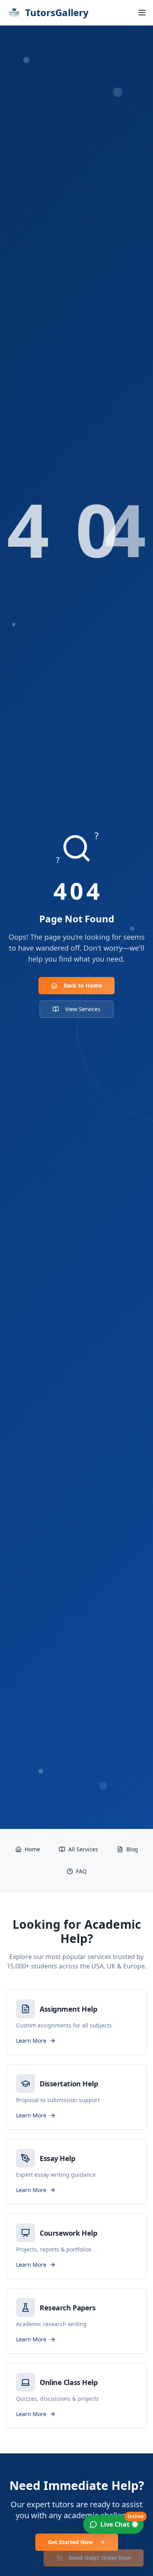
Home (32, 1849)
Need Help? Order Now (100, 2558)
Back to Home (83, 985)
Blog (132, 1849)
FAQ (81, 1871)
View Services (83, 1009)
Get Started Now (70, 2542)
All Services (83, 1849)
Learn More (31, 2041)
